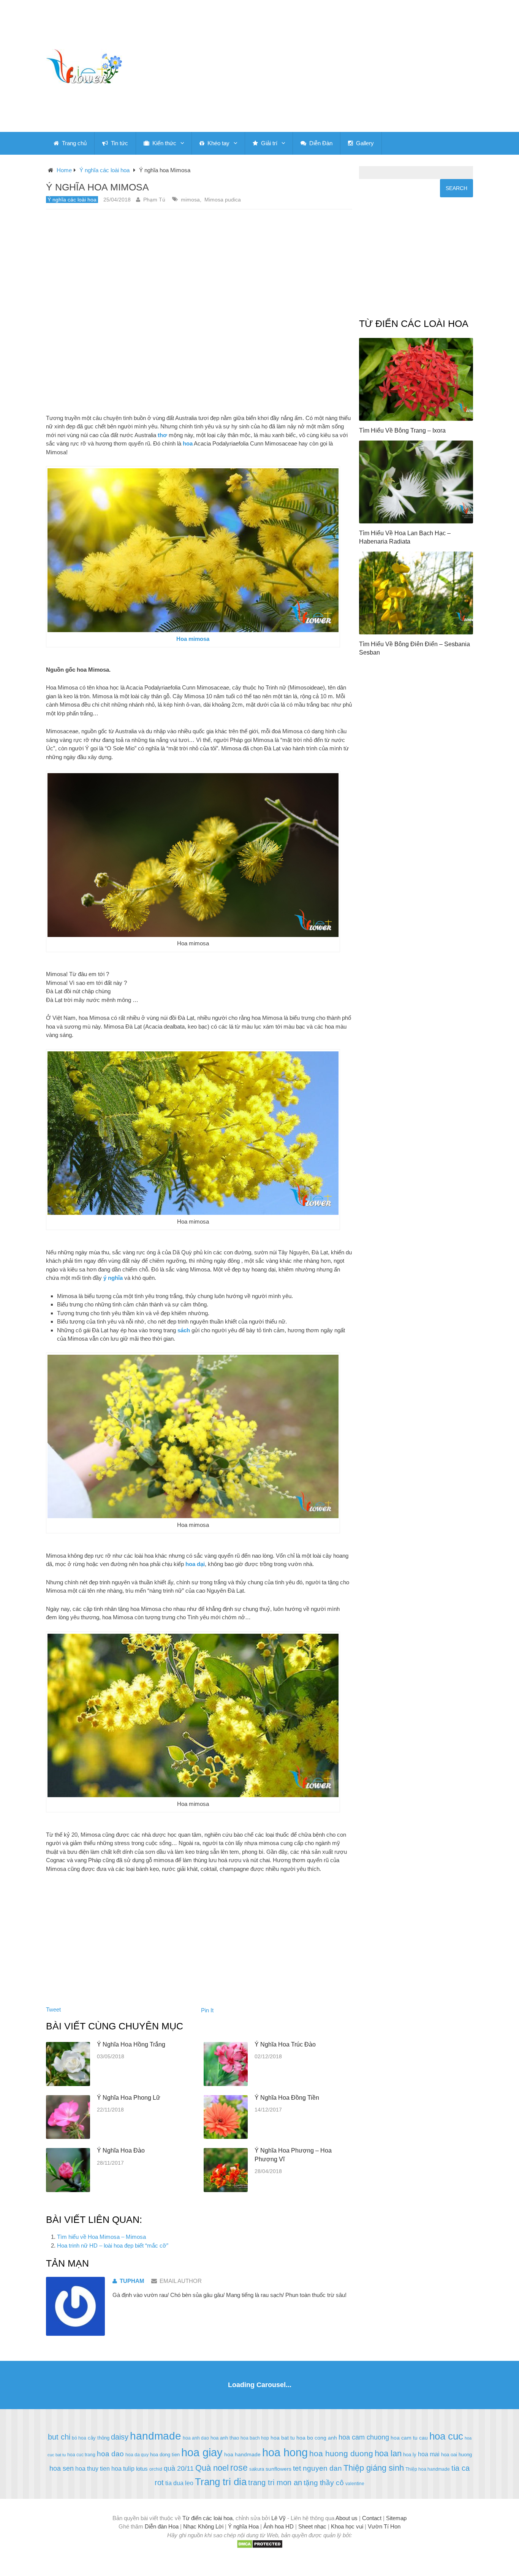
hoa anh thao (225, 2438)
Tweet (53, 2009)
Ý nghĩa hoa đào (121, 2150)
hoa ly (410, 2455)
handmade (156, 2436)
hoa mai (429, 2454)
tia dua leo (179, 2483)
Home (64, 170)
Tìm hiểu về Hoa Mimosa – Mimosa (101, 2237)
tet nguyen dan (317, 2468)
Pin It (207, 2010)
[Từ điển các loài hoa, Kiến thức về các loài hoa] (84, 66)
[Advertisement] (330, 66)
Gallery (364, 143)
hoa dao (110, 2454)
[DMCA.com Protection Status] (260, 2547)
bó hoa (79, 2438)
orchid (156, 2469)
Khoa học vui (347, 2526)
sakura (257, 2469)
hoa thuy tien (93, 2468)
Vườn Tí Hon (384, 2526)
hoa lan (388, 2453)
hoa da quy (137, 2455)
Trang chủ (74, 143)
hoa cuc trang (81, 2455)
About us (347, 2518)
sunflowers (278, 2469)
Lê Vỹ (278, 2518)
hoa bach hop (255, 2438)
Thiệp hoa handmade (428, 2469)
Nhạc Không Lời (203, 2526)
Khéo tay (218, 143)
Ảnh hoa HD (278, 2526)
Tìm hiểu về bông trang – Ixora (402, 430)
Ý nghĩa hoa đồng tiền (287, 2098)
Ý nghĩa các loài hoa (104, 170)
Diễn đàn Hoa (162, 2526)
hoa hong (285, 2452)
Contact (372, 2518)
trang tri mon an (275, 2482)
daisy (120, 2437)
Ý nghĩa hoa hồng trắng (131, 2044)
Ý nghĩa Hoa (243, 2526)
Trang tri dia (221, 2482)
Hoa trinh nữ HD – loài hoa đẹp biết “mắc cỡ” (113, 2245)
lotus (142, 2469)
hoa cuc (446, 2436)
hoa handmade (242, 2454)
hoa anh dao (196, 2438)
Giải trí (268, 143)
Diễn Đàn (320, 143)
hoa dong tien (165, 2455)
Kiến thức (164, 143)
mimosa (190, 200)
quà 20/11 (179, 2468)
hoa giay (202, 2452)
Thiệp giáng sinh (374, 2468)
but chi (59, 2437)
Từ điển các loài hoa (207, 2518)
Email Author (181, 2281)
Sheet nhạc (312, 2526)
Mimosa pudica (223, 200)
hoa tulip (123, 2468)
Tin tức (119, 143)
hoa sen (62, 2468)
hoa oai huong (456, 2455)
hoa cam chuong (364, 2437)
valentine (355, 2484)
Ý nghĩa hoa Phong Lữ (129, 2098)
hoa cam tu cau (409, 2438)
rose (239, 2468)
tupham (132, 2281)
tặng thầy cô (324, 2483)
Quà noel (212, 2468)
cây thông (99, 2438)
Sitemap (396, 2518)
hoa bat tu (283, 2438)
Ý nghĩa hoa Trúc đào (285, 2044)
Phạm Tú (154, 200)
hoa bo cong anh (317, 2438)
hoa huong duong (341, 2453)
